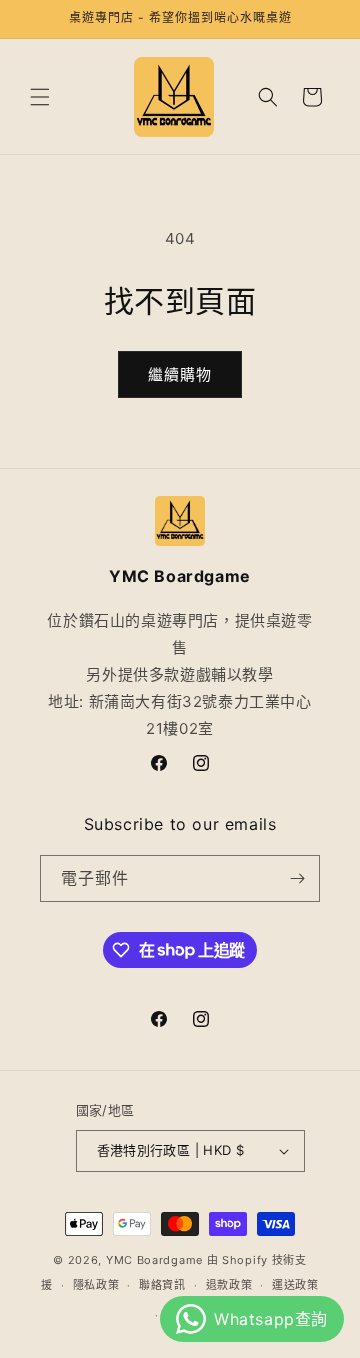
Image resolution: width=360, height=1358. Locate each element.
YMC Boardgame (154, 1260)
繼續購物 (180, 374)
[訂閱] (297, 878)
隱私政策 (96, 1285)
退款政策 (229, 1285)
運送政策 (295, 1285)
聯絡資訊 (162, 1285)
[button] (40, 97)
